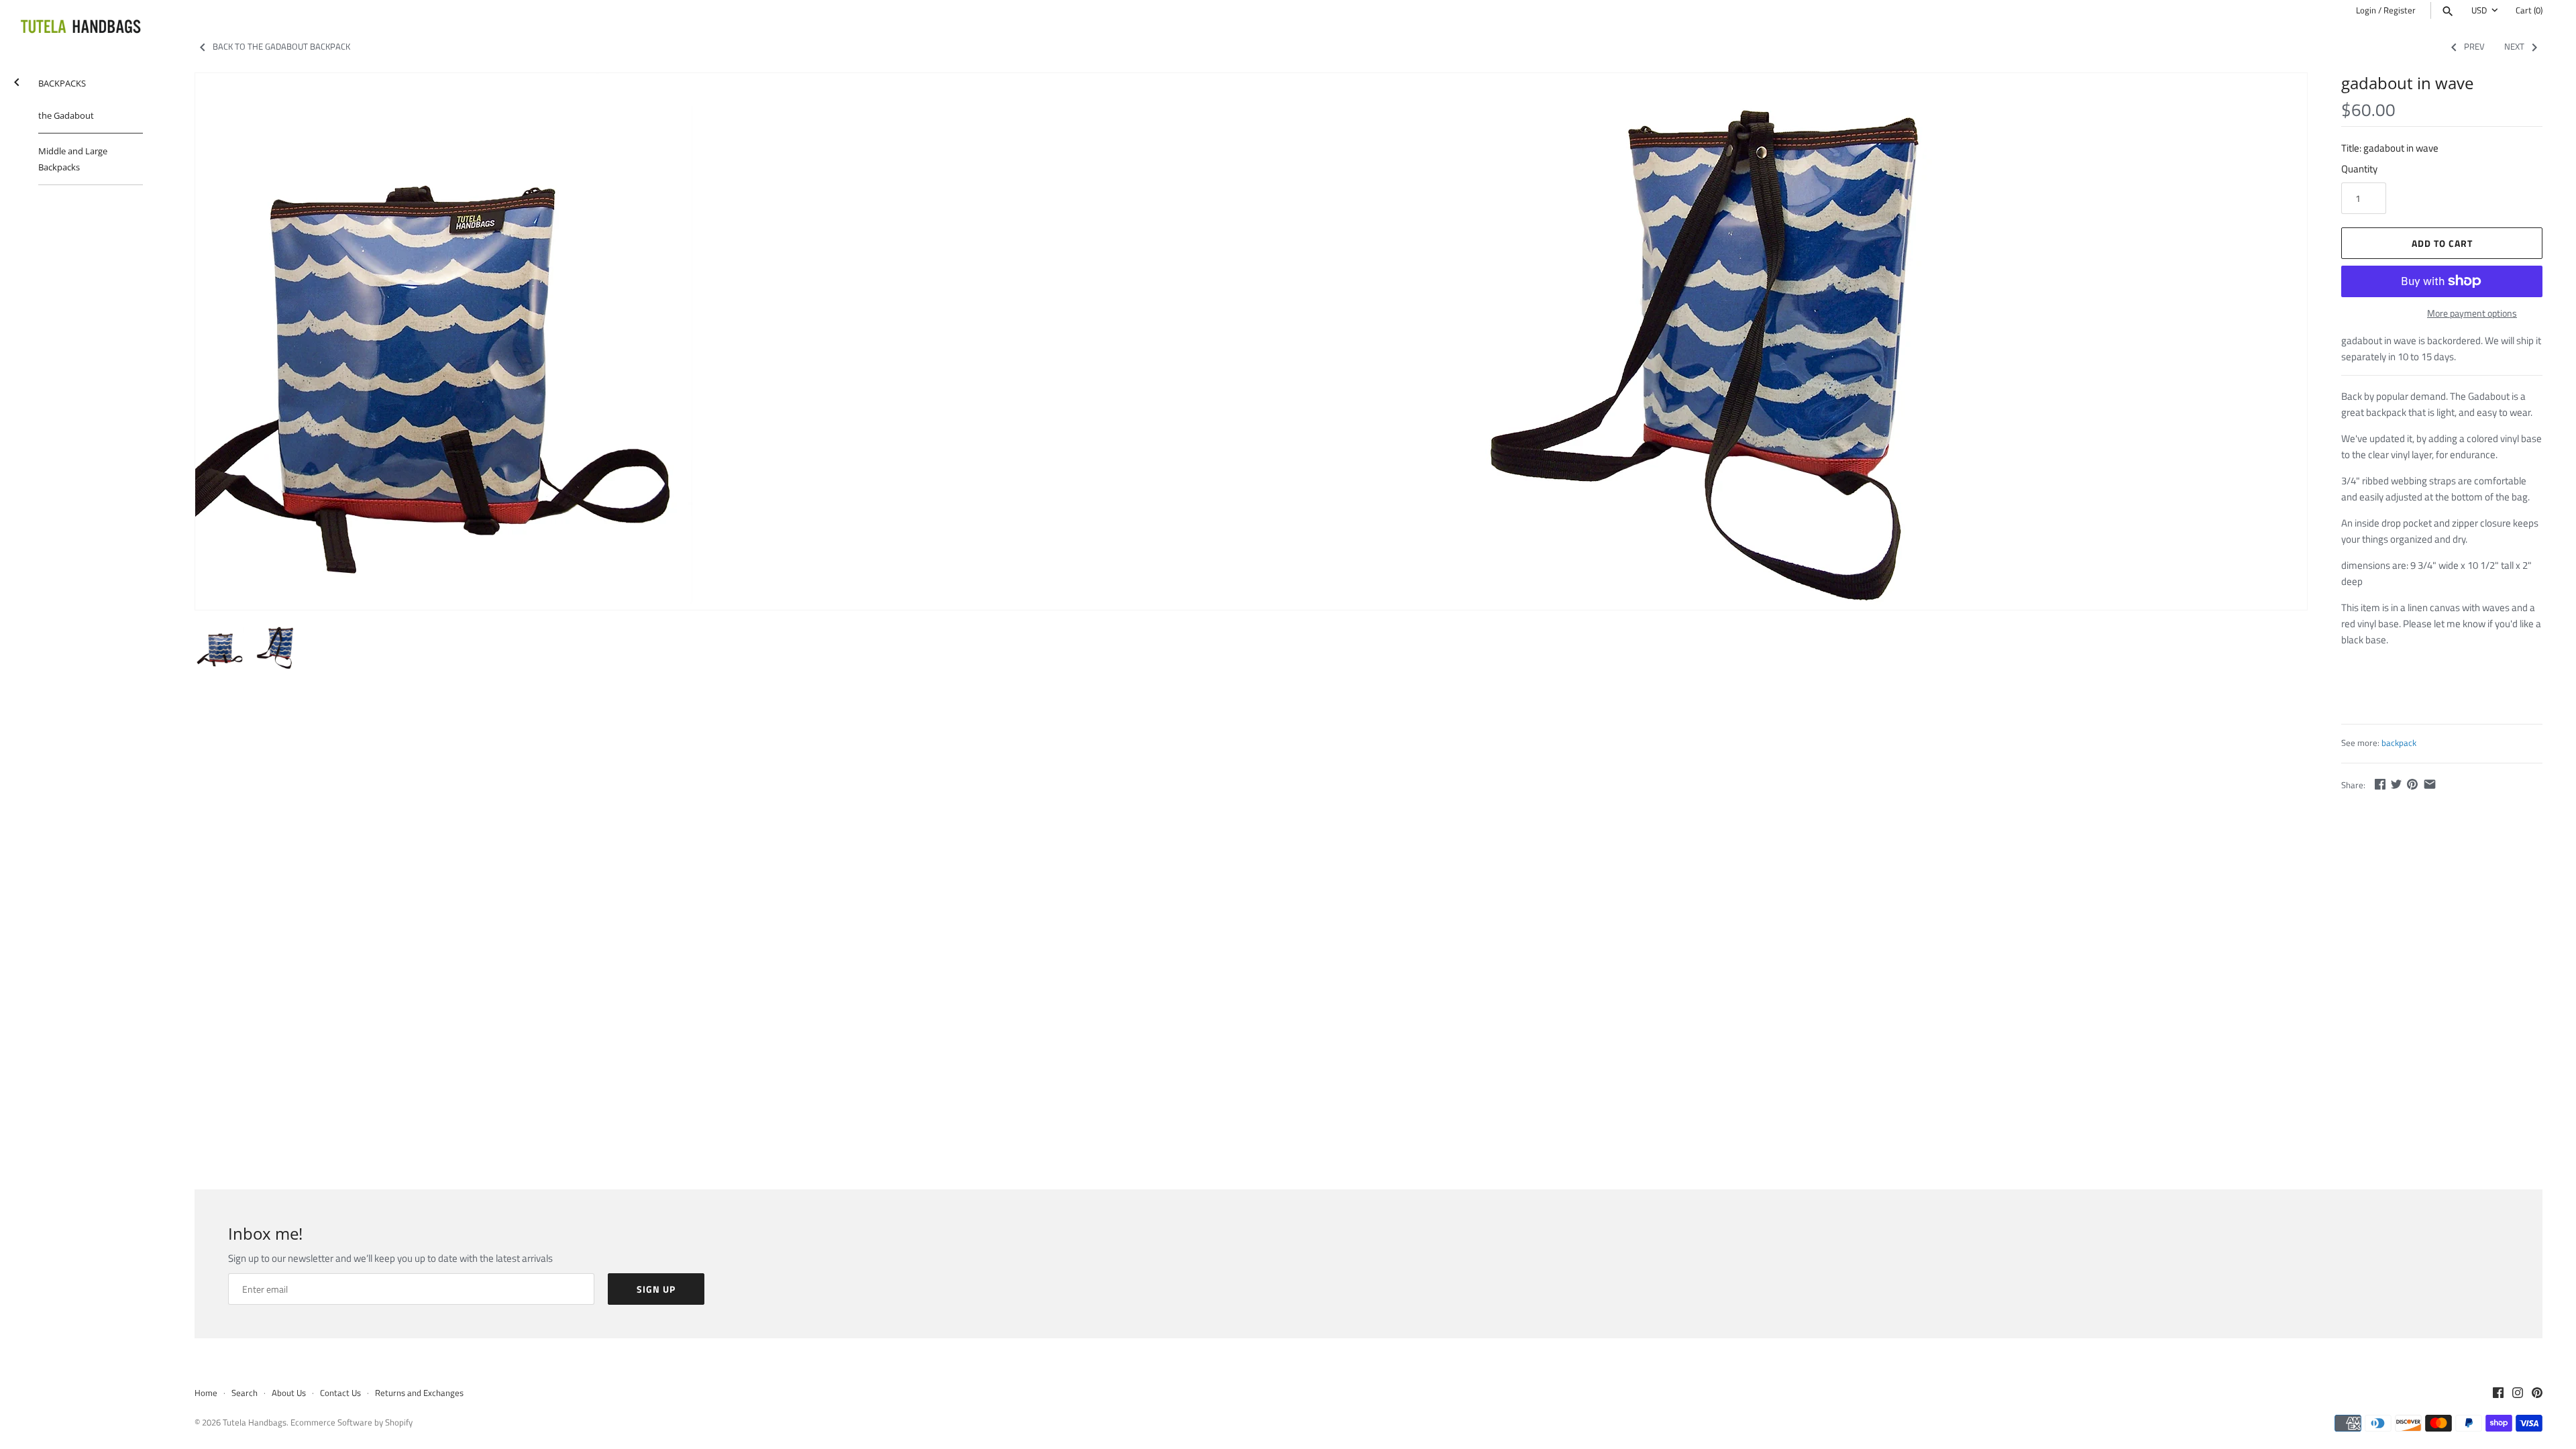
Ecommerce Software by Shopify (352, 1423)
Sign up (656, 1289)
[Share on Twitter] (2396, 784)
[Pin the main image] (2412, 784)
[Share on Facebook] (2380, 784)
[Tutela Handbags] (80, 28)
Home (206, 1393)
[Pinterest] (2537, 1394)
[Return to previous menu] (17, 79)
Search (245, 1393)
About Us (289, 1393)
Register (2400, 10)
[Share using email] (2430, 784)
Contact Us (340, 1393)
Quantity (2359, 169)
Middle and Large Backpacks (73, 159)
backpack (2399, 743)
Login (2366, 10)
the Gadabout (66, 115)
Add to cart (2442, 243)
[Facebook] (2498, 1394)
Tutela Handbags (255, 1423)
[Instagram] (2518, 1394)
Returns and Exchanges (419, 1393)
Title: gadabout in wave (2390, 148)
